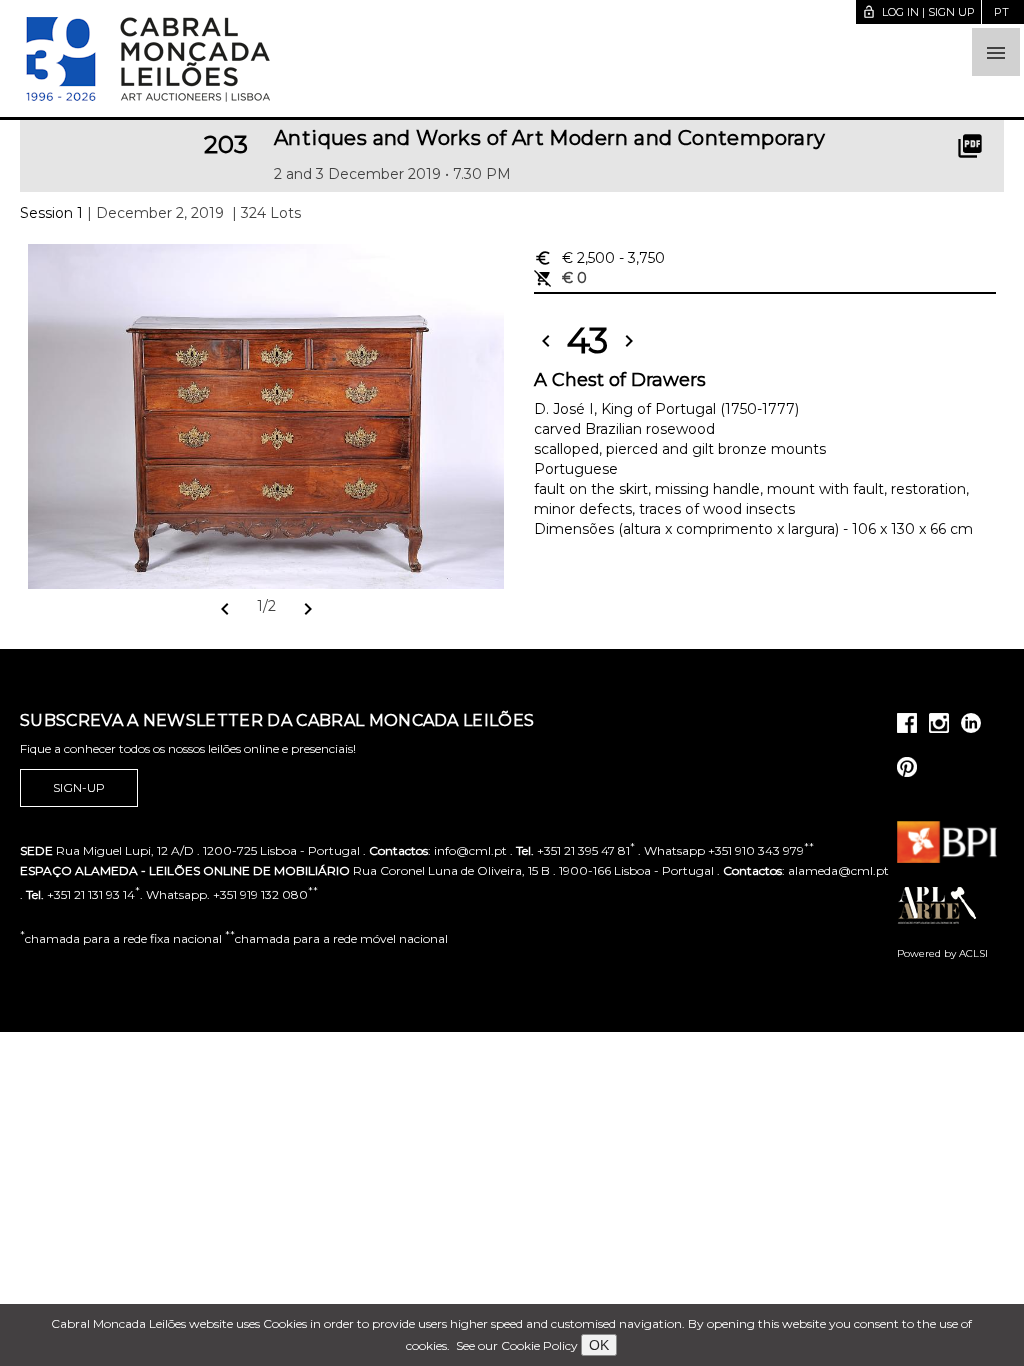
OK (599, 1345)
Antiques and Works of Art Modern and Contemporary (550, 138)
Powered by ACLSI (942, 953)
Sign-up (79, 787)
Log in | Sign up (918, 12)
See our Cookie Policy (517, 1345)
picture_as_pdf (970, 146)
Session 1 (51, 213)
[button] (996, 52)
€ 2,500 (599, 258)
